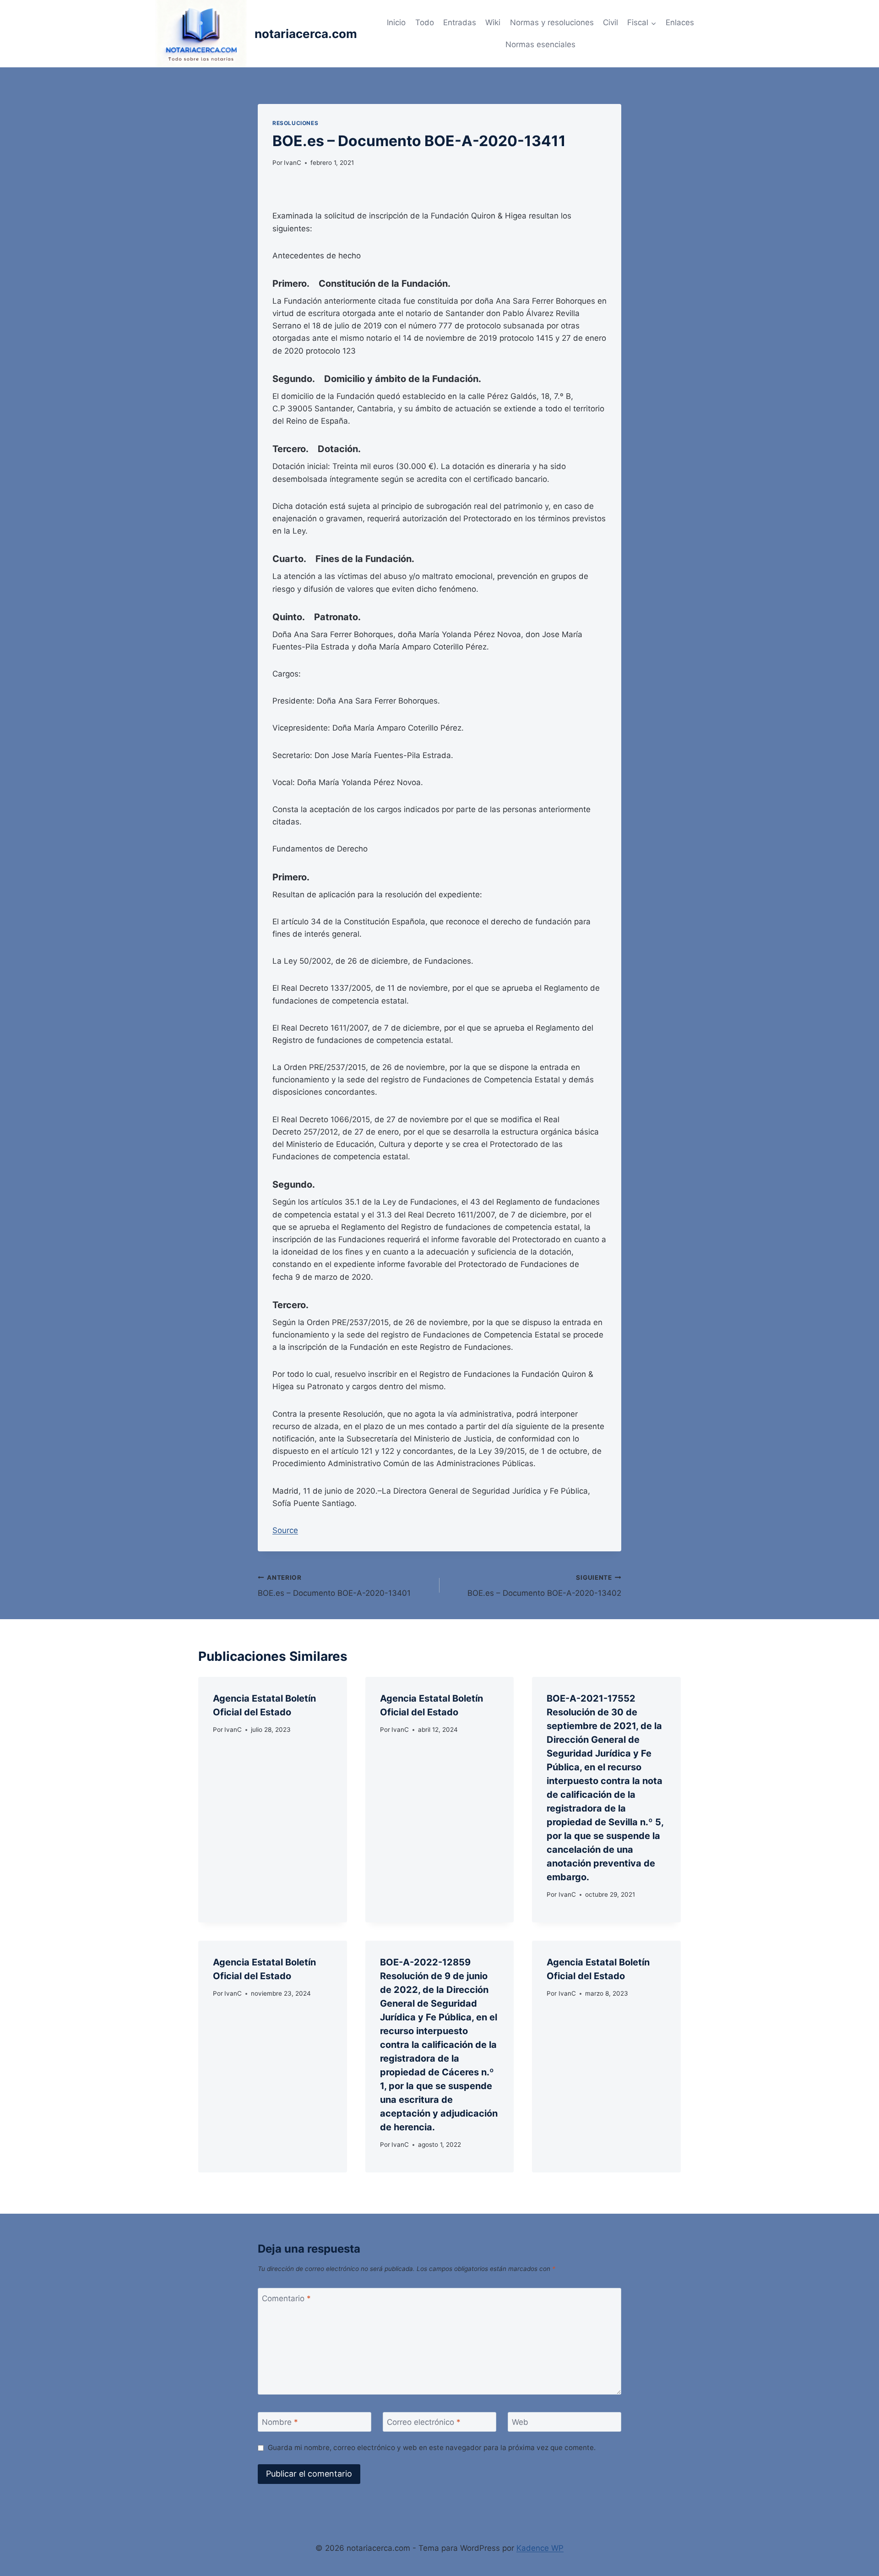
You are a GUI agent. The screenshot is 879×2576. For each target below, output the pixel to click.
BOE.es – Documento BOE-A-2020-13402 (544, 1586)
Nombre (280, 2422)
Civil (610, 22)
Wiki (493, 22)
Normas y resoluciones (552, 22)
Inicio (396, 22)
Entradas (460, 22)
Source (285, 1530)
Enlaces (680, 22)
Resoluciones (295, 123)
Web (520, 2422)
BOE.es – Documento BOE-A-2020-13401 (334, 1586)
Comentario (286, 2298)
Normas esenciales (540, 44)
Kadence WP (540, 2548)
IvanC (293, 163)
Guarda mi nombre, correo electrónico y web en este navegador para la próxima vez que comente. (432, 2448)
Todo (425, 22)
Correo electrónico (424, 2422)
